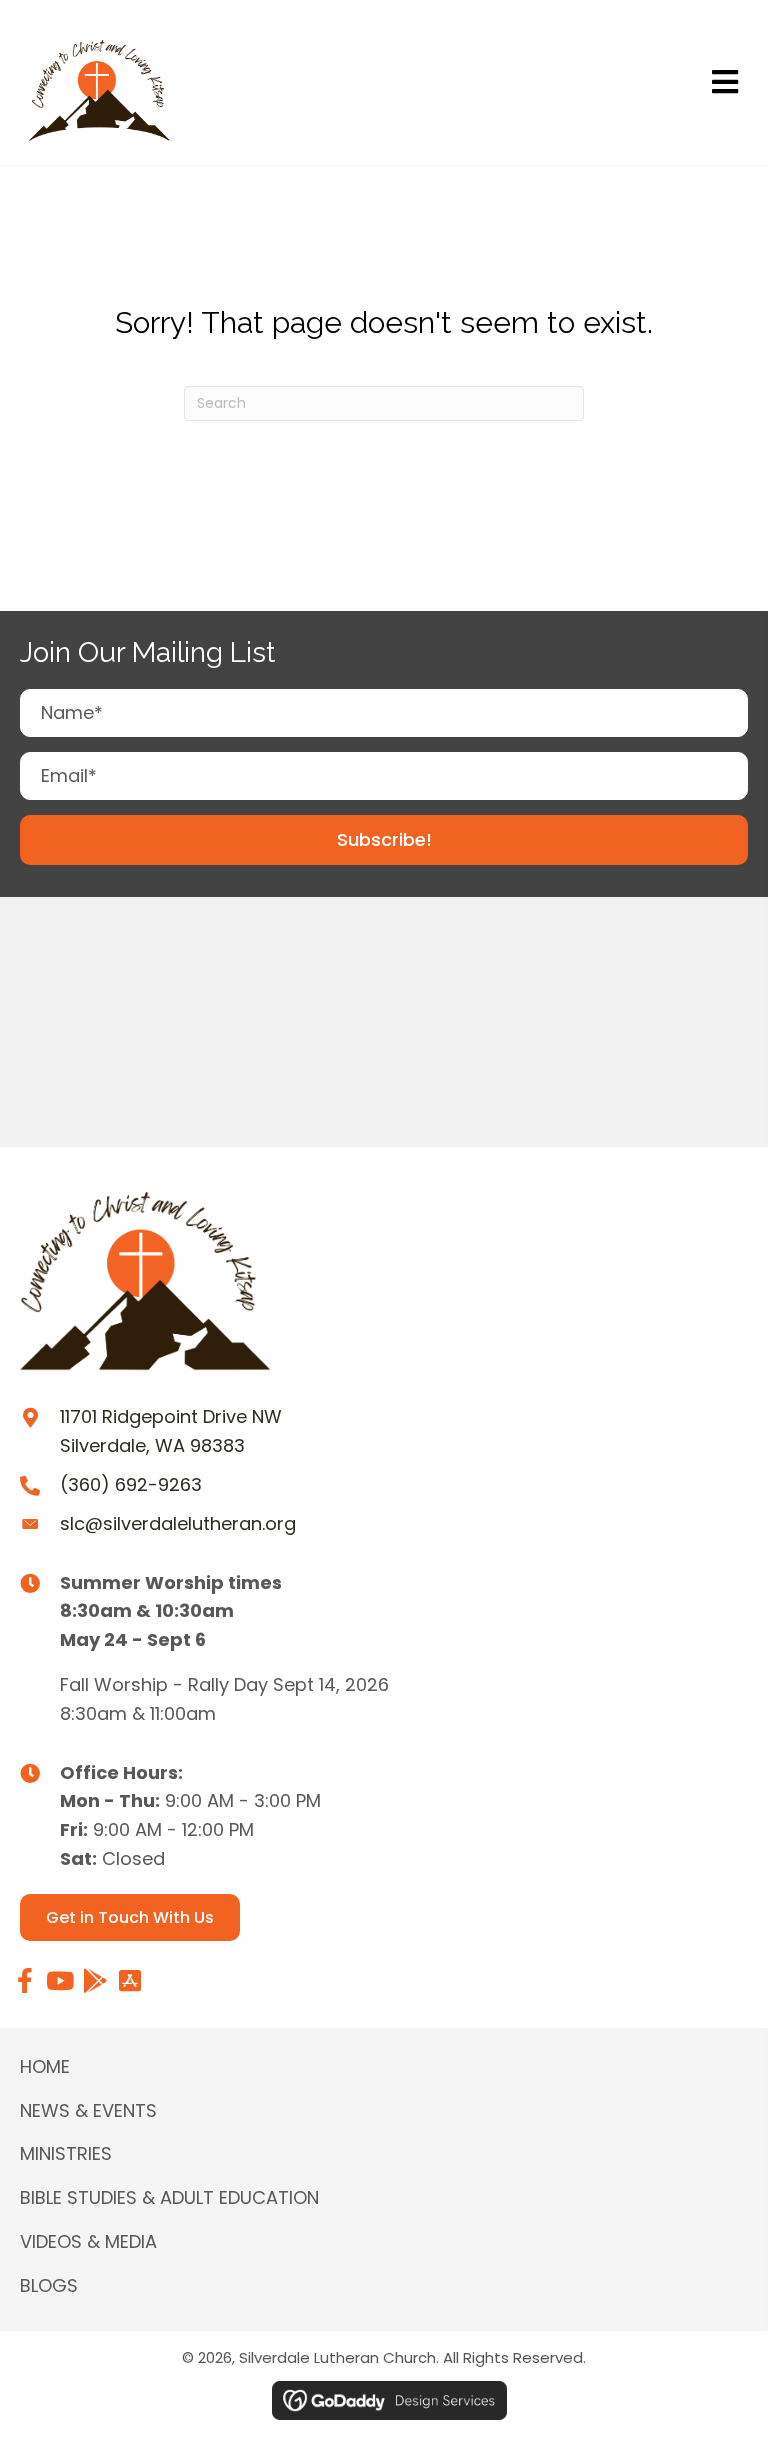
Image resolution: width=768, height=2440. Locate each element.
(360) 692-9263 (131, 1484)
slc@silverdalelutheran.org (178, 1523)
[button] (384, 840)
